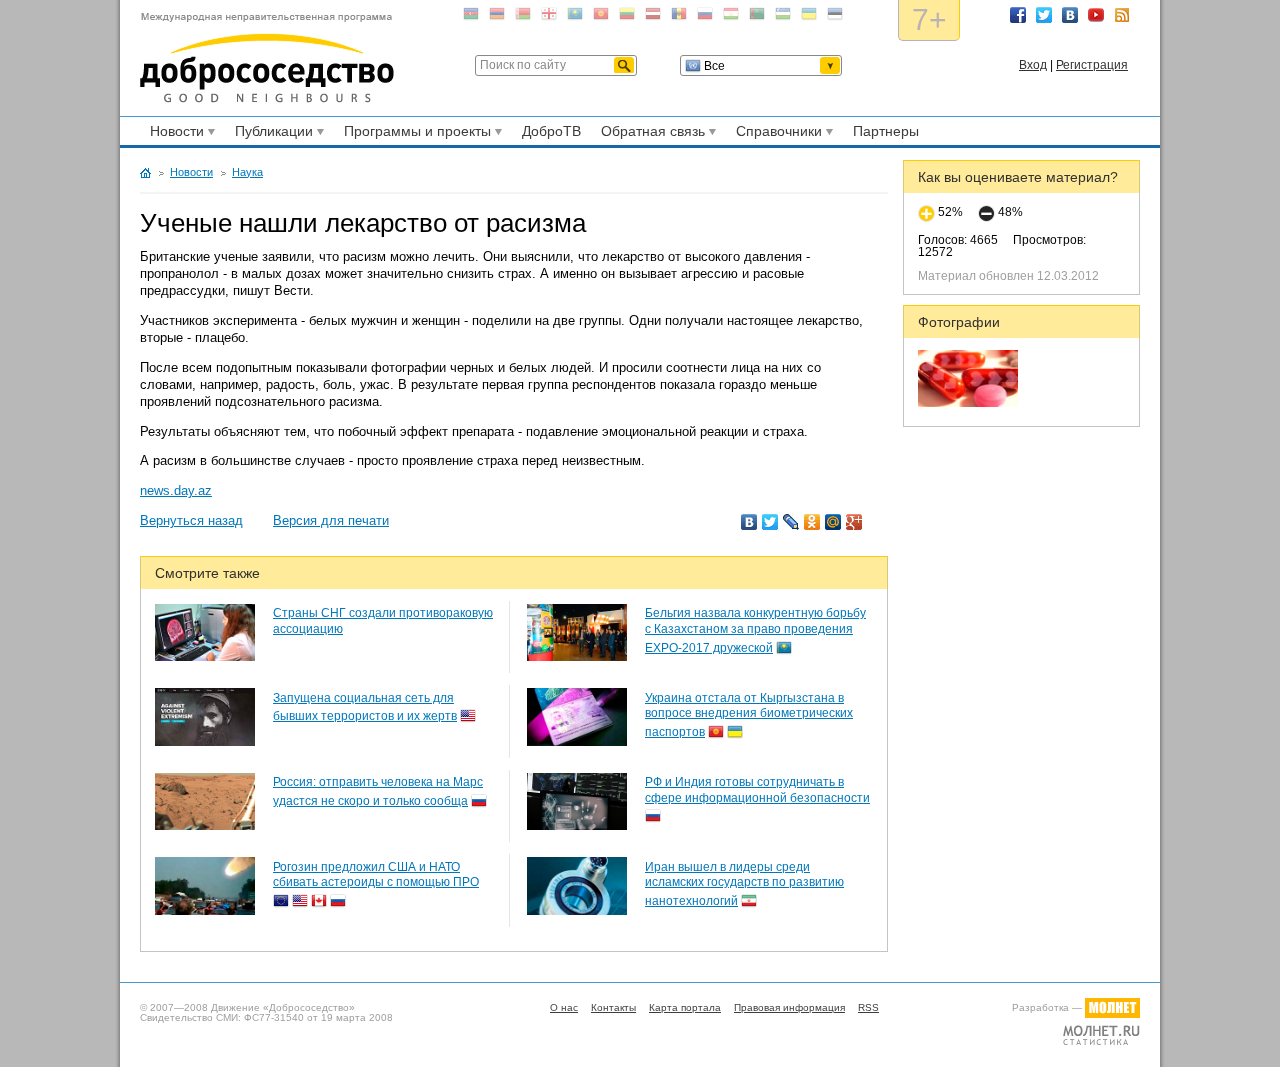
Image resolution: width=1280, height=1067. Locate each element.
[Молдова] (679, 17)
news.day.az (176, 490)
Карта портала (685, 1007)
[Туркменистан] (757, 17)
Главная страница (145, 173)
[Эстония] (835, 17)
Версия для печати (331, 520)
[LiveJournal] (791, 522)
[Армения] (497, 17)
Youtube (1096, 15)
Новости (174, 134)
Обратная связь (650, 134)
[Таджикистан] (731, 17)
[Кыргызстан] (601, 17)
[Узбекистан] (783, 17)
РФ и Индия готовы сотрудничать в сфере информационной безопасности (757, 790)
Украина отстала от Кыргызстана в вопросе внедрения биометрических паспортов (749, 715)
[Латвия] (653, 17)
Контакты (613, 1007)
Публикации (271, 134)
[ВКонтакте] (749, 522)
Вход (1033, 65)
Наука (247, 172)
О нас (564, 1007)
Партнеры (886, 131)
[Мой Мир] (833, 522)
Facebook (1018, 15)
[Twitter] (770, 522)
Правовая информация (789, 1007)
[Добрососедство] (267, 58)
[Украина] (809, 17)
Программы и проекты (414, 134)
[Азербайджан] (471, 17)
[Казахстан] (575, 17)
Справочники (776, 134)
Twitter (1044, 15)
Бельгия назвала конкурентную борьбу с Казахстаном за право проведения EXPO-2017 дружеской (755, 630)
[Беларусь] (523, 17)
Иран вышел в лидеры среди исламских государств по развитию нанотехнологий (744, 884)
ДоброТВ (551, 131)
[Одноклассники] (812, 522)
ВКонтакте (1070, 15)
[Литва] (627, 17)
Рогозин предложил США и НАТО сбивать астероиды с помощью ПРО (376, 875)
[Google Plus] (854, 522)
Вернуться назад (191, 520)
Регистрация (1092, 65)
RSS (1122, 15)
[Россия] (705, 17)
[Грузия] (549, 17)
